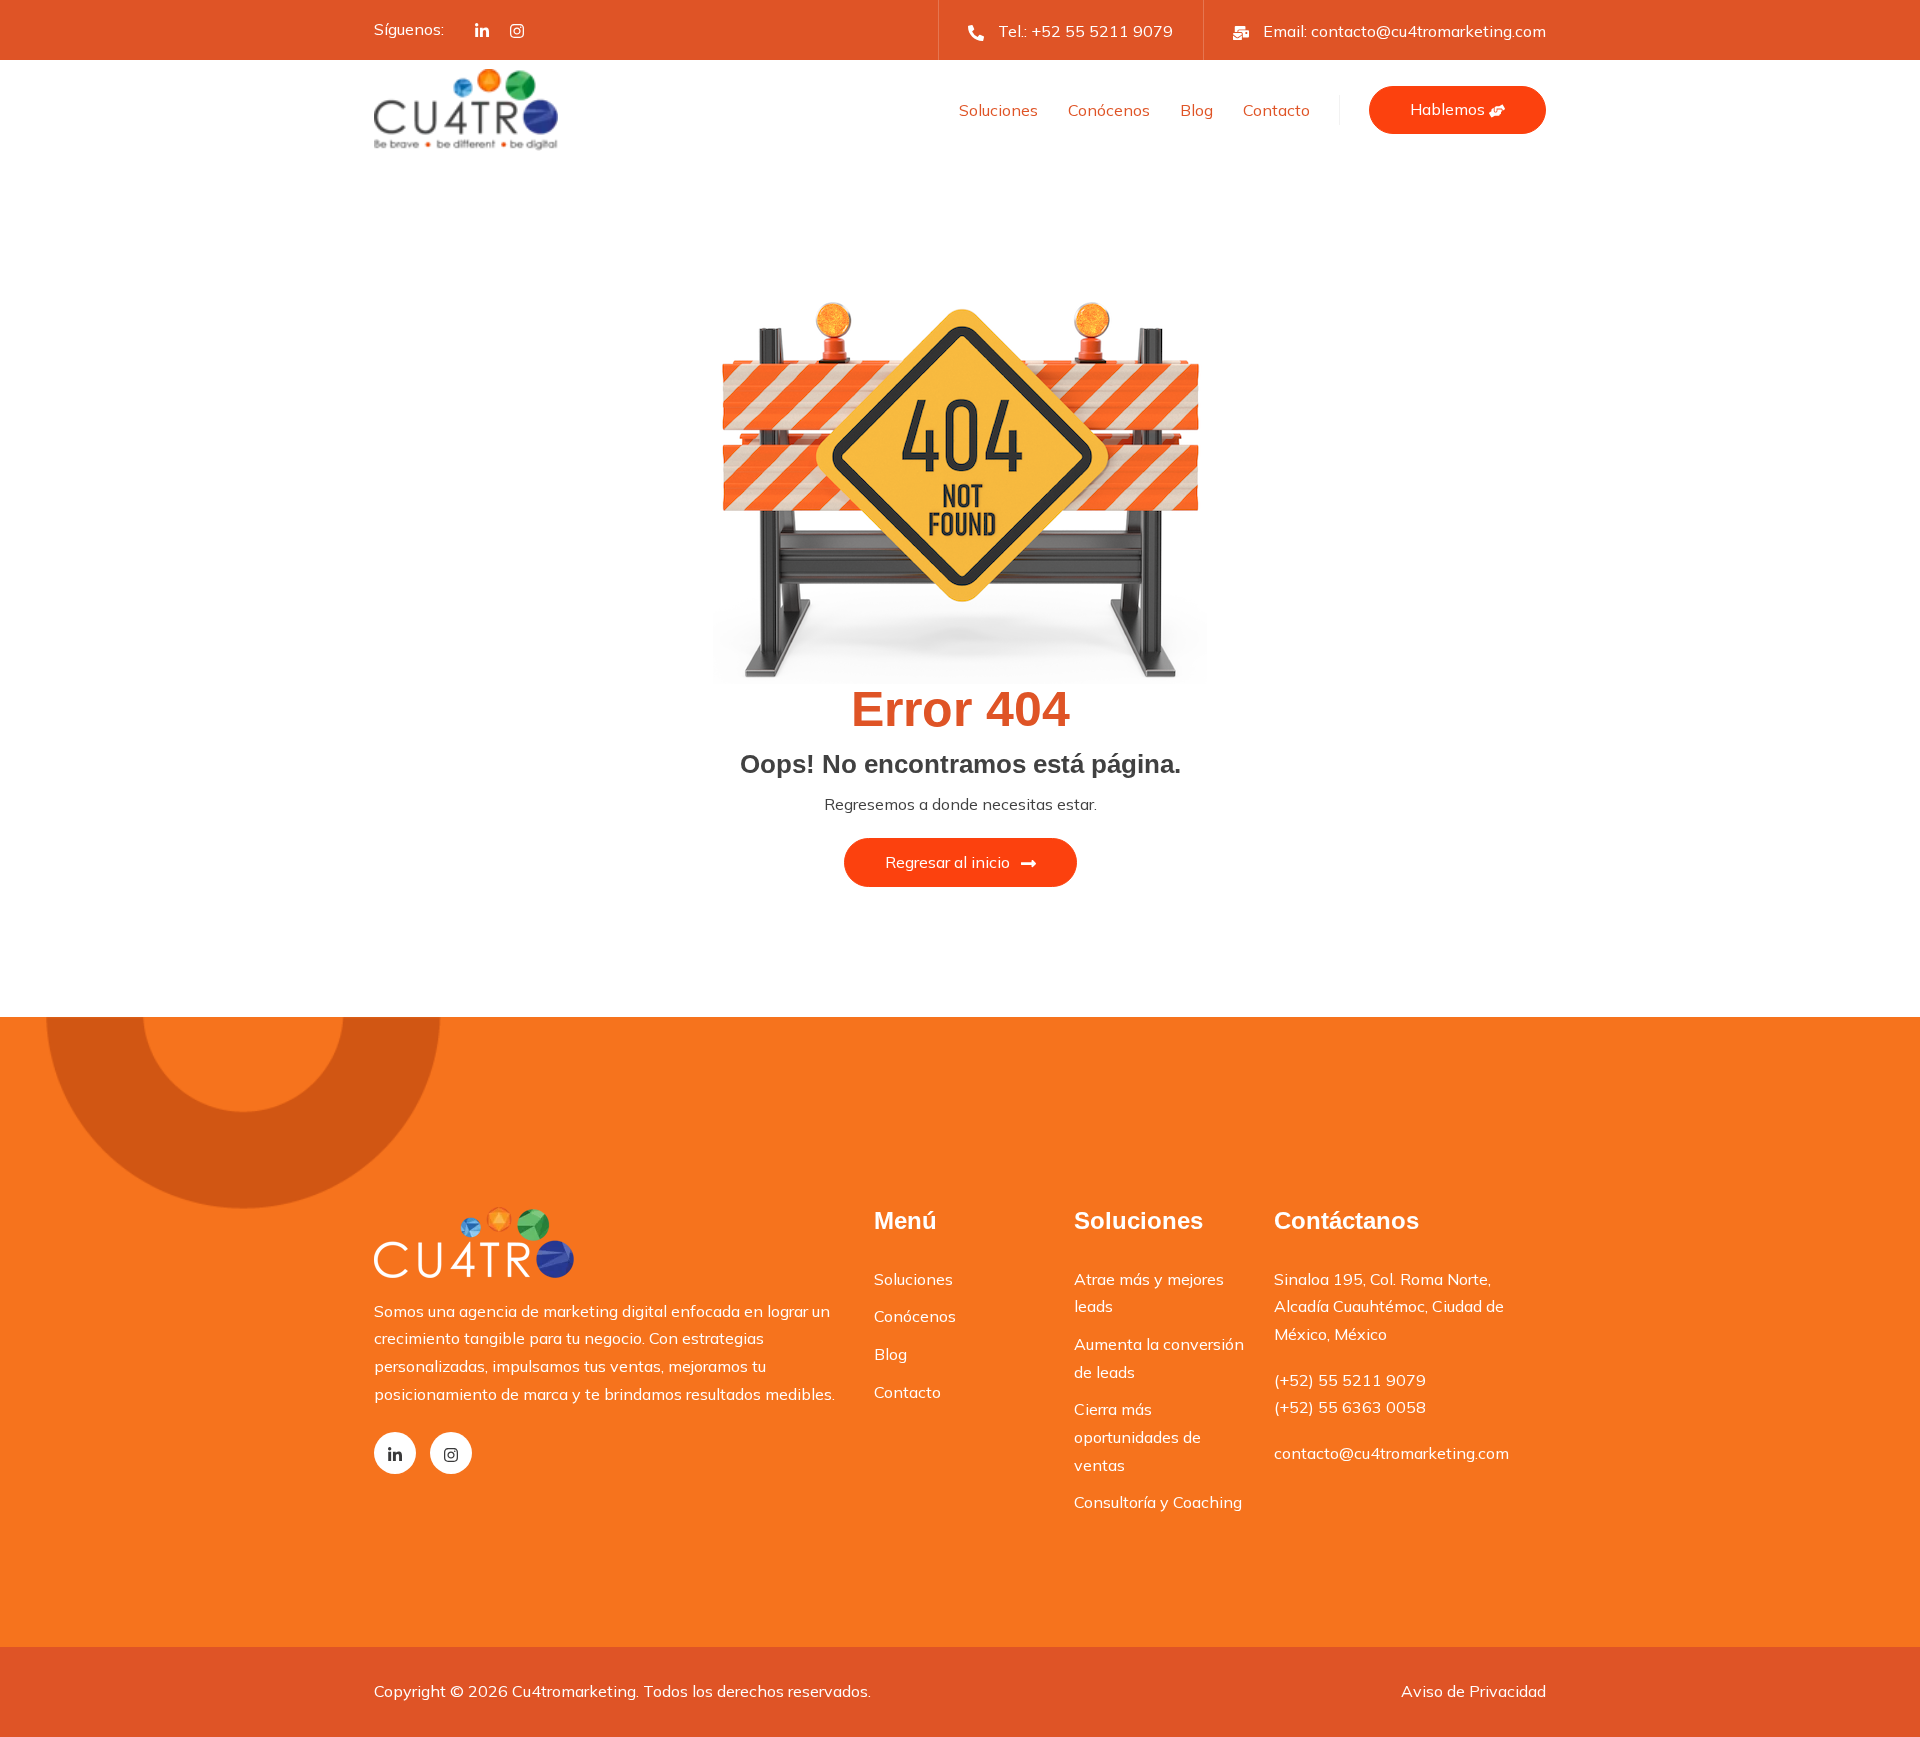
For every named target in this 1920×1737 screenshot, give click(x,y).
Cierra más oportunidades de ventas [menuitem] (1137, 1436)
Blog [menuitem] (890, 1354)
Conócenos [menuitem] (915, 1316)
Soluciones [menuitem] (913, 1279)
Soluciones (998, 110)
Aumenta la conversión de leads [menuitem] (1159, 1358)
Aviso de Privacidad (1473, 1691)
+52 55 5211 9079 (1102, 31)
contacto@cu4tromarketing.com (1428, 31)
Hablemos (1449, 109)
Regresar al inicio (947, 862)
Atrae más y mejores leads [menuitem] (1149, 1293)
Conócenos (1109, 110)
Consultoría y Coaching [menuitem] (1158, 1502)
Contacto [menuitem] (907, 1392)
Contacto (1276, 110)
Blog (1196, 110)
